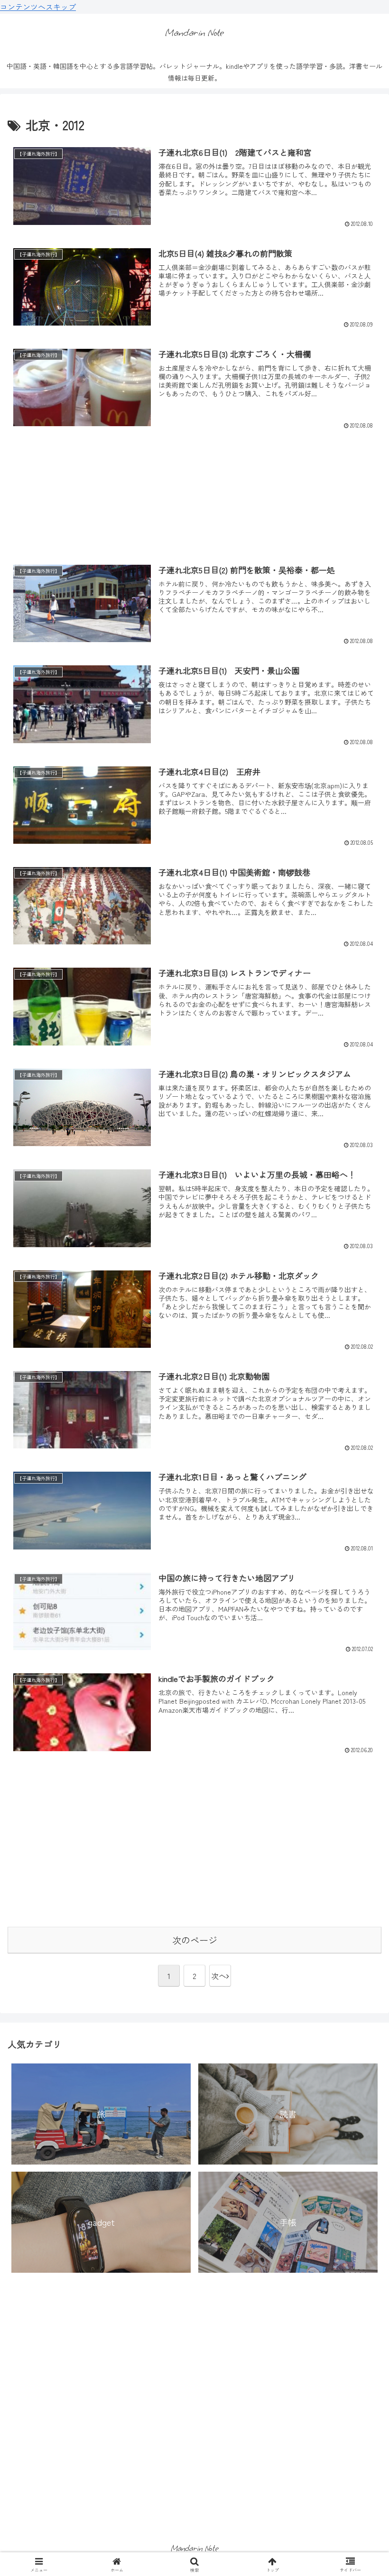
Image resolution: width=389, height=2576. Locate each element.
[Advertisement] (194, 487)
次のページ (195, 1940)
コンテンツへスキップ (38, 7)
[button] (360, 1732)
